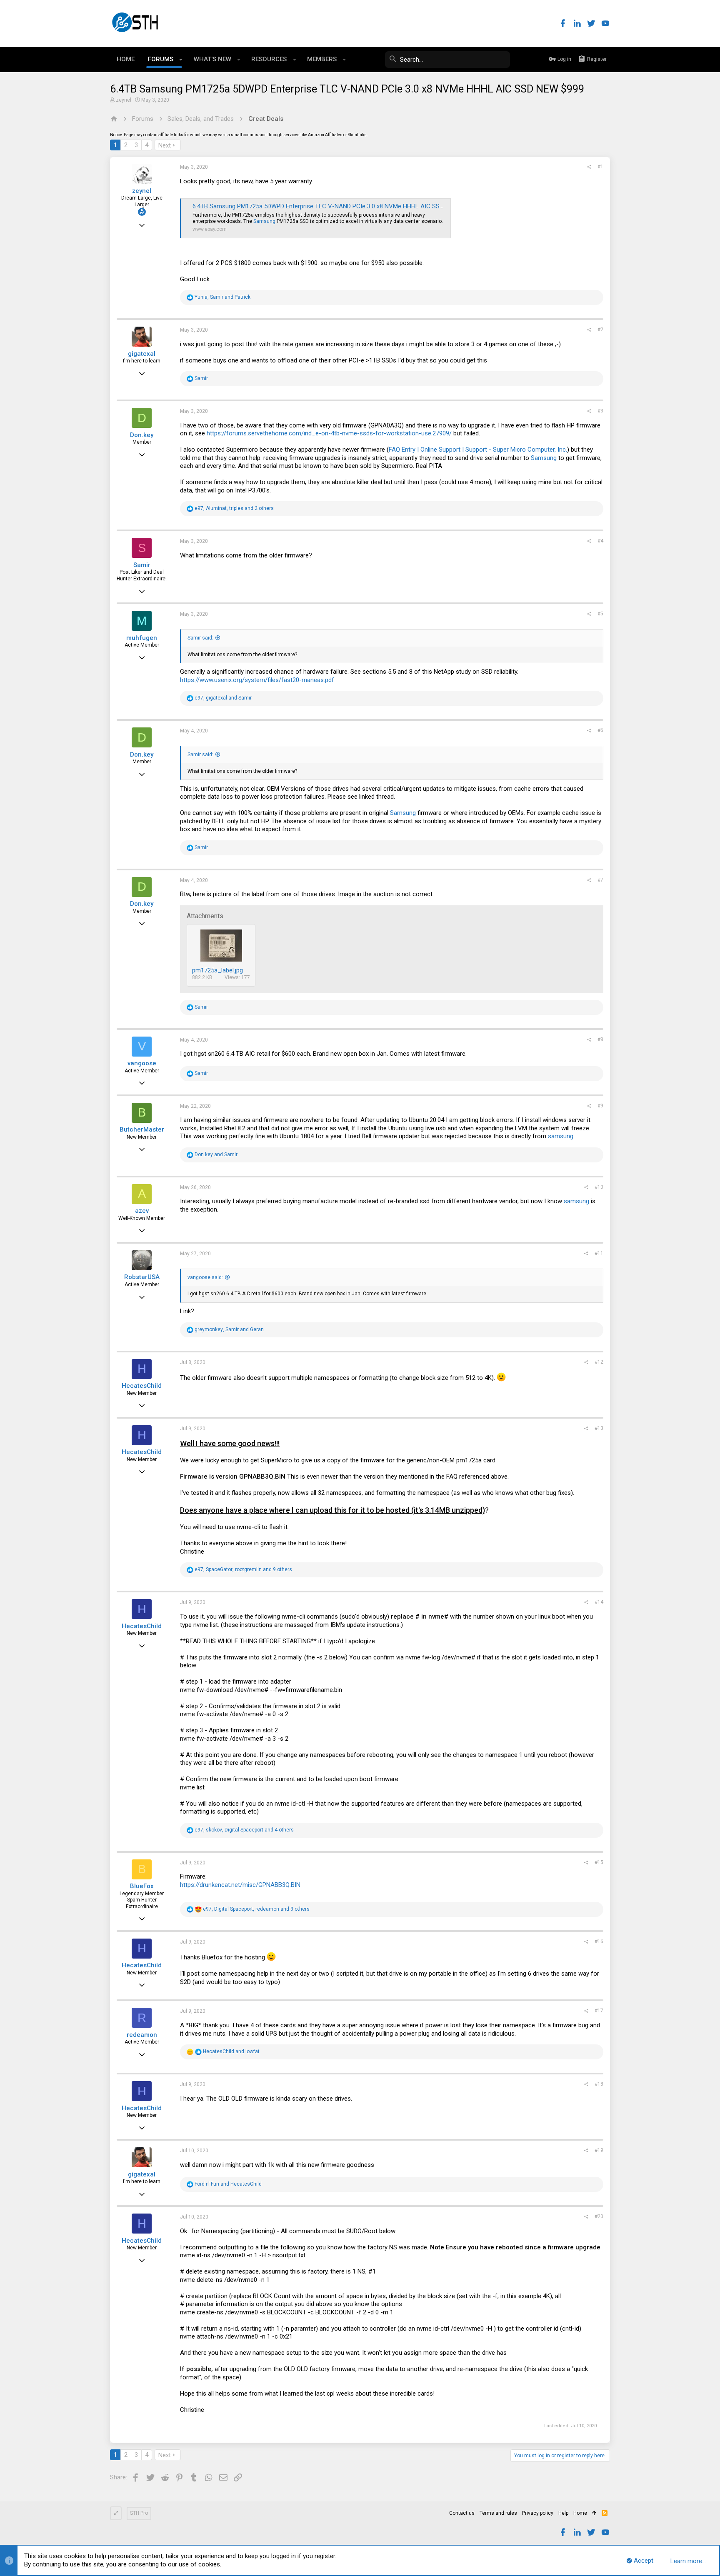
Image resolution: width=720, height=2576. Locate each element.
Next (165, 145)
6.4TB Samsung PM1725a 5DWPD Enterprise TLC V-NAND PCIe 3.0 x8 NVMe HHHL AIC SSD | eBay (327, 206)
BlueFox (142, 1886)
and (216, 1154)
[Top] (594, 2514)
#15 (599, 1862)
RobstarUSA (142, 1277)
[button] (181, 60)
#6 (600, 730)
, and (222, 297)
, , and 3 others (256, 1909)
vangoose (142, 1063)
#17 (599, 2011)
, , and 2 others (234, 508)
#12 (599, 1362)
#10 (599, 1187)
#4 (600, 541)
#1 (600, 167)
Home (580, 2513)
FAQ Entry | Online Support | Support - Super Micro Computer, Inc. (478, 450)
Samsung (264, 221)
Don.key (142, 435)
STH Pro (139, 2513)
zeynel (124, 100)
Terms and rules (498, 2513)
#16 (599, 1941)
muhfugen (142, 638)
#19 (599, 2150)
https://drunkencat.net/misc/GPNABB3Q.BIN (240, 1885)
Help (563, 2513)
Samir (142, 565)
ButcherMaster (142, 1129)
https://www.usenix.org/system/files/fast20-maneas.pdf (257, 680)
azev (142, 1211)
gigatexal (142, 354)
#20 (599, 2216)
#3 (600, 411)
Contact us (462, 2513)
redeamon (142, 2035)
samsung (561, 1136)
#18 (599, 2084)
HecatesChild (142, 1386)
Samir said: (200, 638)
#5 (600, 614)
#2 (600, 330)
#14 (599, 1602)
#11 (599, 1253)
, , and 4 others (244, 1830)
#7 (600, 880)
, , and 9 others (243, 1569)
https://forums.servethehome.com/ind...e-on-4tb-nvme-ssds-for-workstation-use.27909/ (329, 433)
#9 (600, 1106)
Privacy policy (538, 2513)
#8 (600, 1039)
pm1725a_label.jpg (217, 970)
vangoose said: (205, 1277)
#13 (599, 1428)
